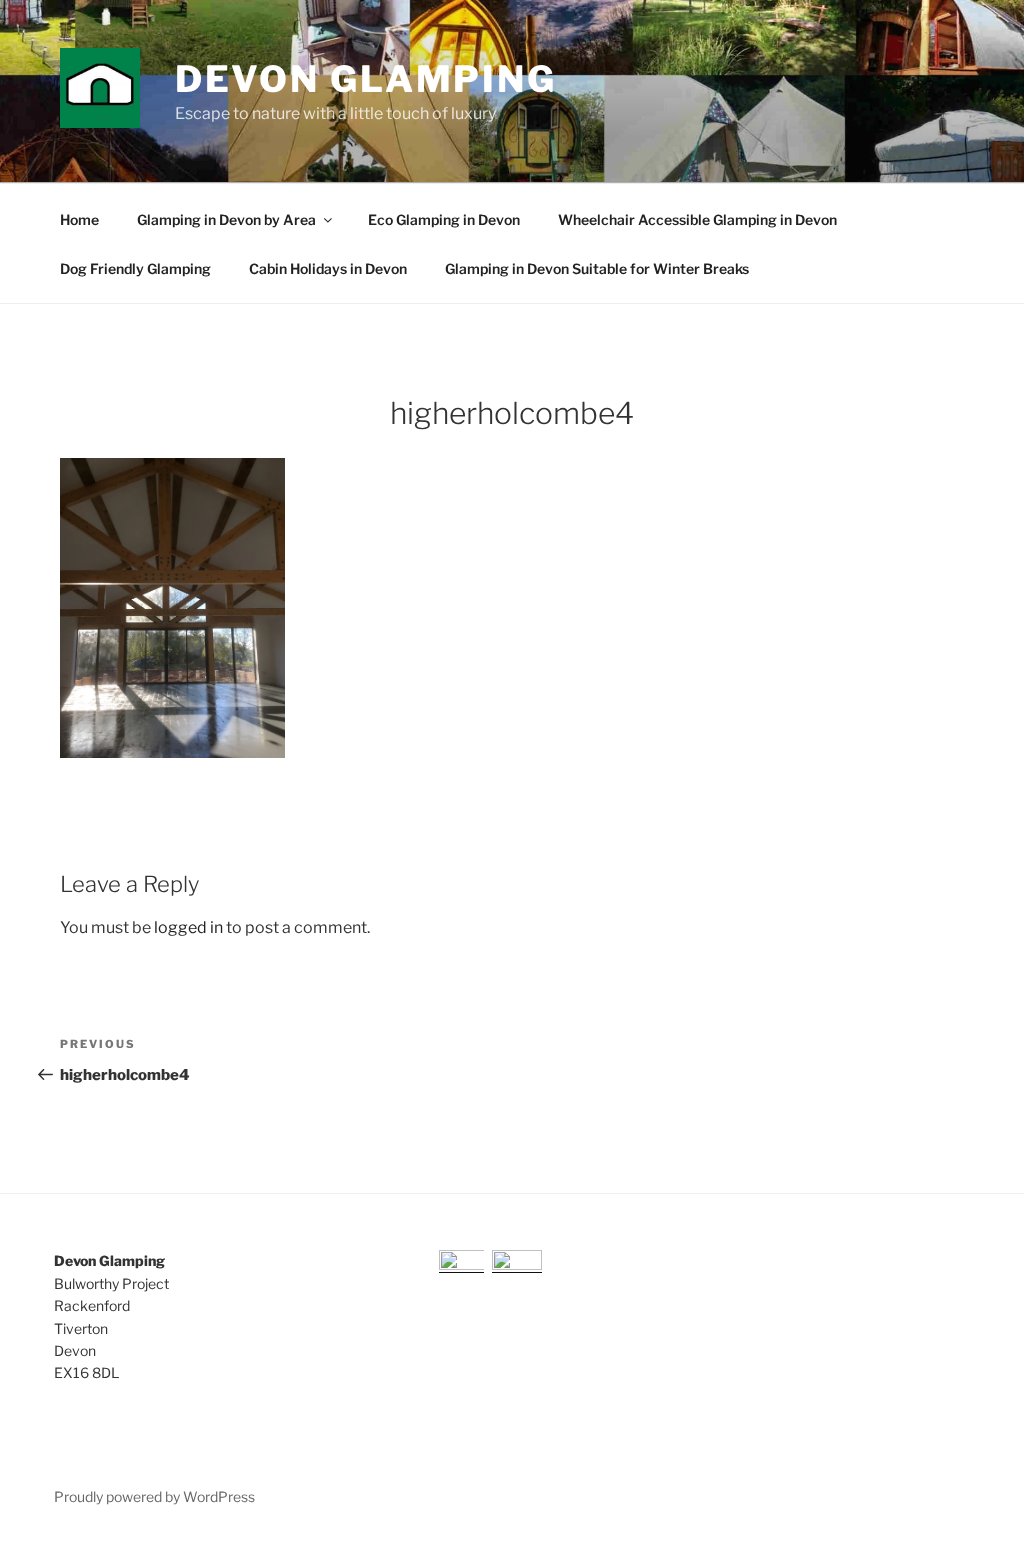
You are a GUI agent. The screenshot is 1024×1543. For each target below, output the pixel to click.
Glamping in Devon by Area (226, 219)
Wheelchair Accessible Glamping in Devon (697, 219)
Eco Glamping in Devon (444, 219)
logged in (188, 927)
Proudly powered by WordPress (154, 1496)
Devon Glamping (366, 79)
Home (79, 219)
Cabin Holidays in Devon (328, 268)
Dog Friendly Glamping (135, 268)
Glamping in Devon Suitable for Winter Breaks (597, 268)
